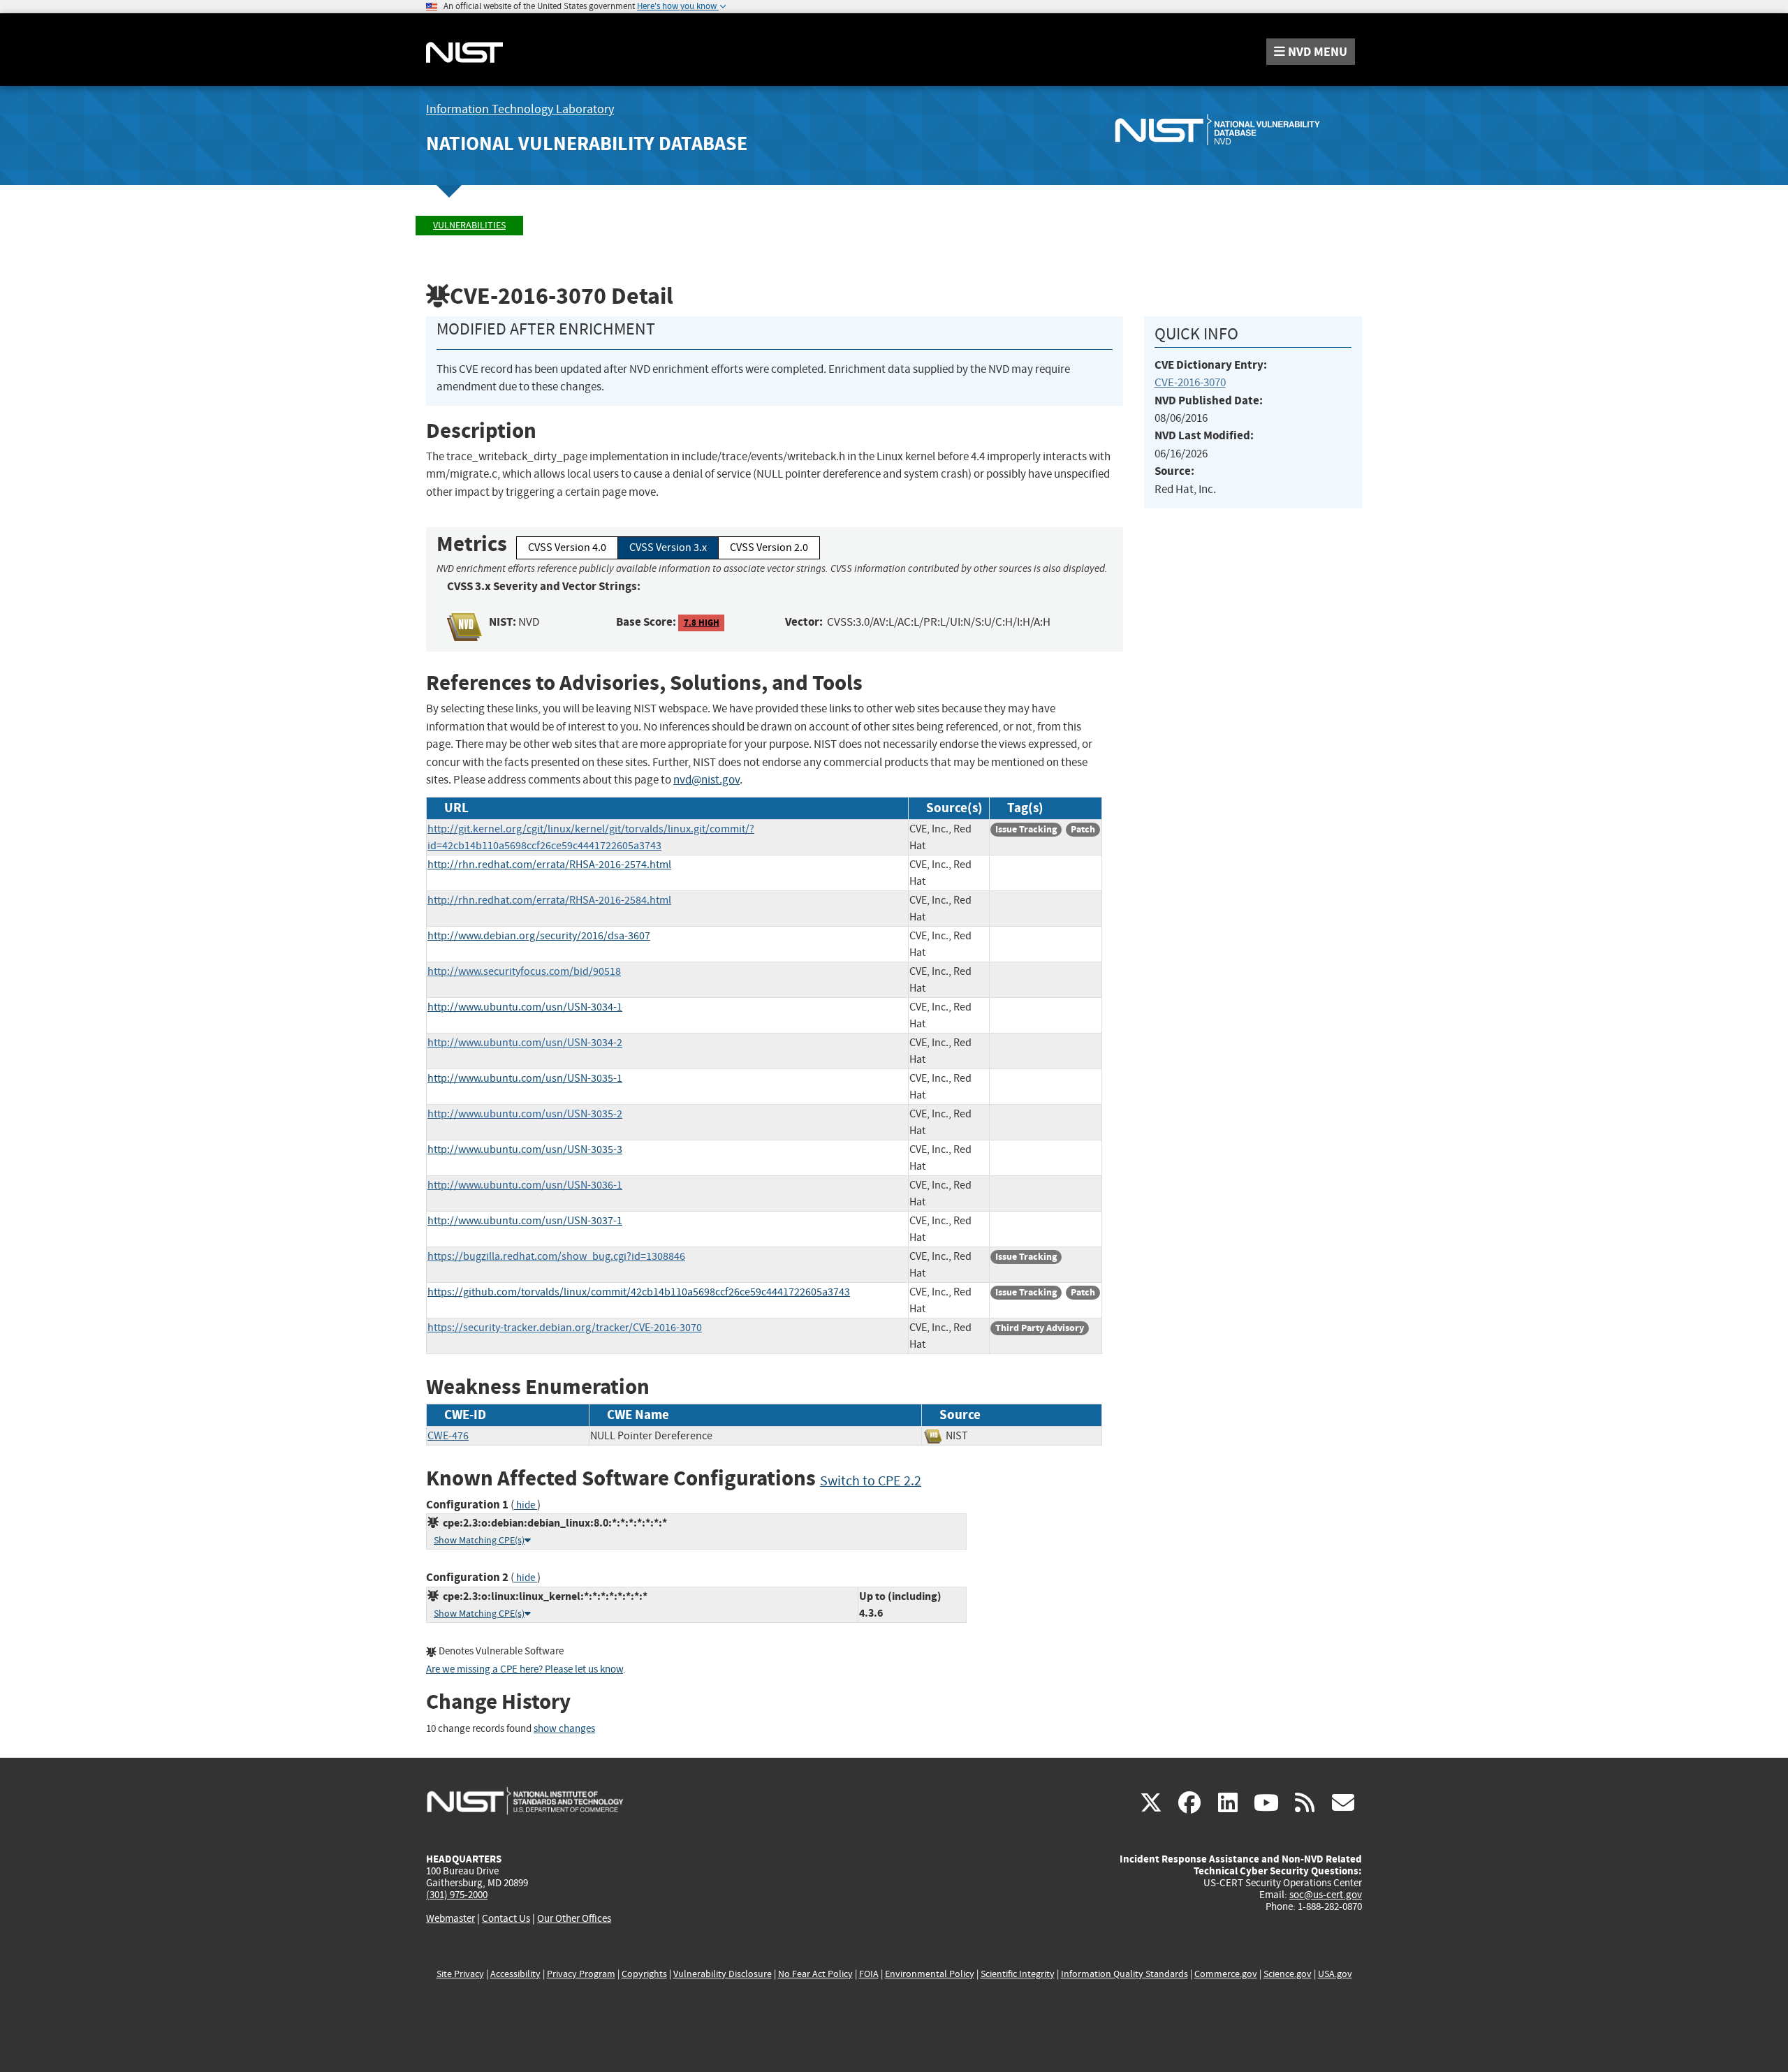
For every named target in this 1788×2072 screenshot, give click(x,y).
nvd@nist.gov (706, 780)
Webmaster (450, 1918)
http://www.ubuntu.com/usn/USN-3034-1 (525, 1007)
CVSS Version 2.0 (769, 548)
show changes (564, 1729)
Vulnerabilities (469, 225)
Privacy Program (581, 1974)
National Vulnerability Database (587, 144)
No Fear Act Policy (815, 1974)
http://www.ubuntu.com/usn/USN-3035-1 (525, 1078)
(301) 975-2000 (457, 1895)
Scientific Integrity (1018, 1974)
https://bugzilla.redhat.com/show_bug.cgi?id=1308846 (556, 1256)
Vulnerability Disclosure (723, 1974)
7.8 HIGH (702, 623)
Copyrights (644, 1974)
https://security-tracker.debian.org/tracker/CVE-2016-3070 (565, 1328)
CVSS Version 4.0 (567, 548)
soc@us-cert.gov (1326, 1895)
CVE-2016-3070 (1190, 382)
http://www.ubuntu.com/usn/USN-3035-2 (525, 1114)
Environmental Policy (930, 1974)
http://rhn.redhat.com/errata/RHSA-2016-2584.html (549, 900)
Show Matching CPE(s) (479, 1540)
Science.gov (1288, 1974)
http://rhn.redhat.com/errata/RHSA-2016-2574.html (549, 865)
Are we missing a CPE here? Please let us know (525, 1669)
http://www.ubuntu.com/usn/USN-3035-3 (525, 1149)
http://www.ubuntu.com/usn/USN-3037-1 (525, 1221)
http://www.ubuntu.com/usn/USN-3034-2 (525, 1043)
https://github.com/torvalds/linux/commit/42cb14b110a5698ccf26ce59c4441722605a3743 (639, 1292)
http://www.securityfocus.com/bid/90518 (524, 971)
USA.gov (1335, 1974)
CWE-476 (448, 1436)
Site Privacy (460, 1974)
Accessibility (515, 1974)
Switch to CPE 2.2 (871, 1481)
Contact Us (506, 1918)
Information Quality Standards (1124, 1974)
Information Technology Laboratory (520, 109)
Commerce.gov (1226, 1974)
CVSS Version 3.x (668, 548)
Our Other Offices (574, 1919)
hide (526, 1505)
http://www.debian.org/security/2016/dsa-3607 (539, 936)
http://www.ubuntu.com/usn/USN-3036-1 (525, 1185)
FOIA (869, 1974)
